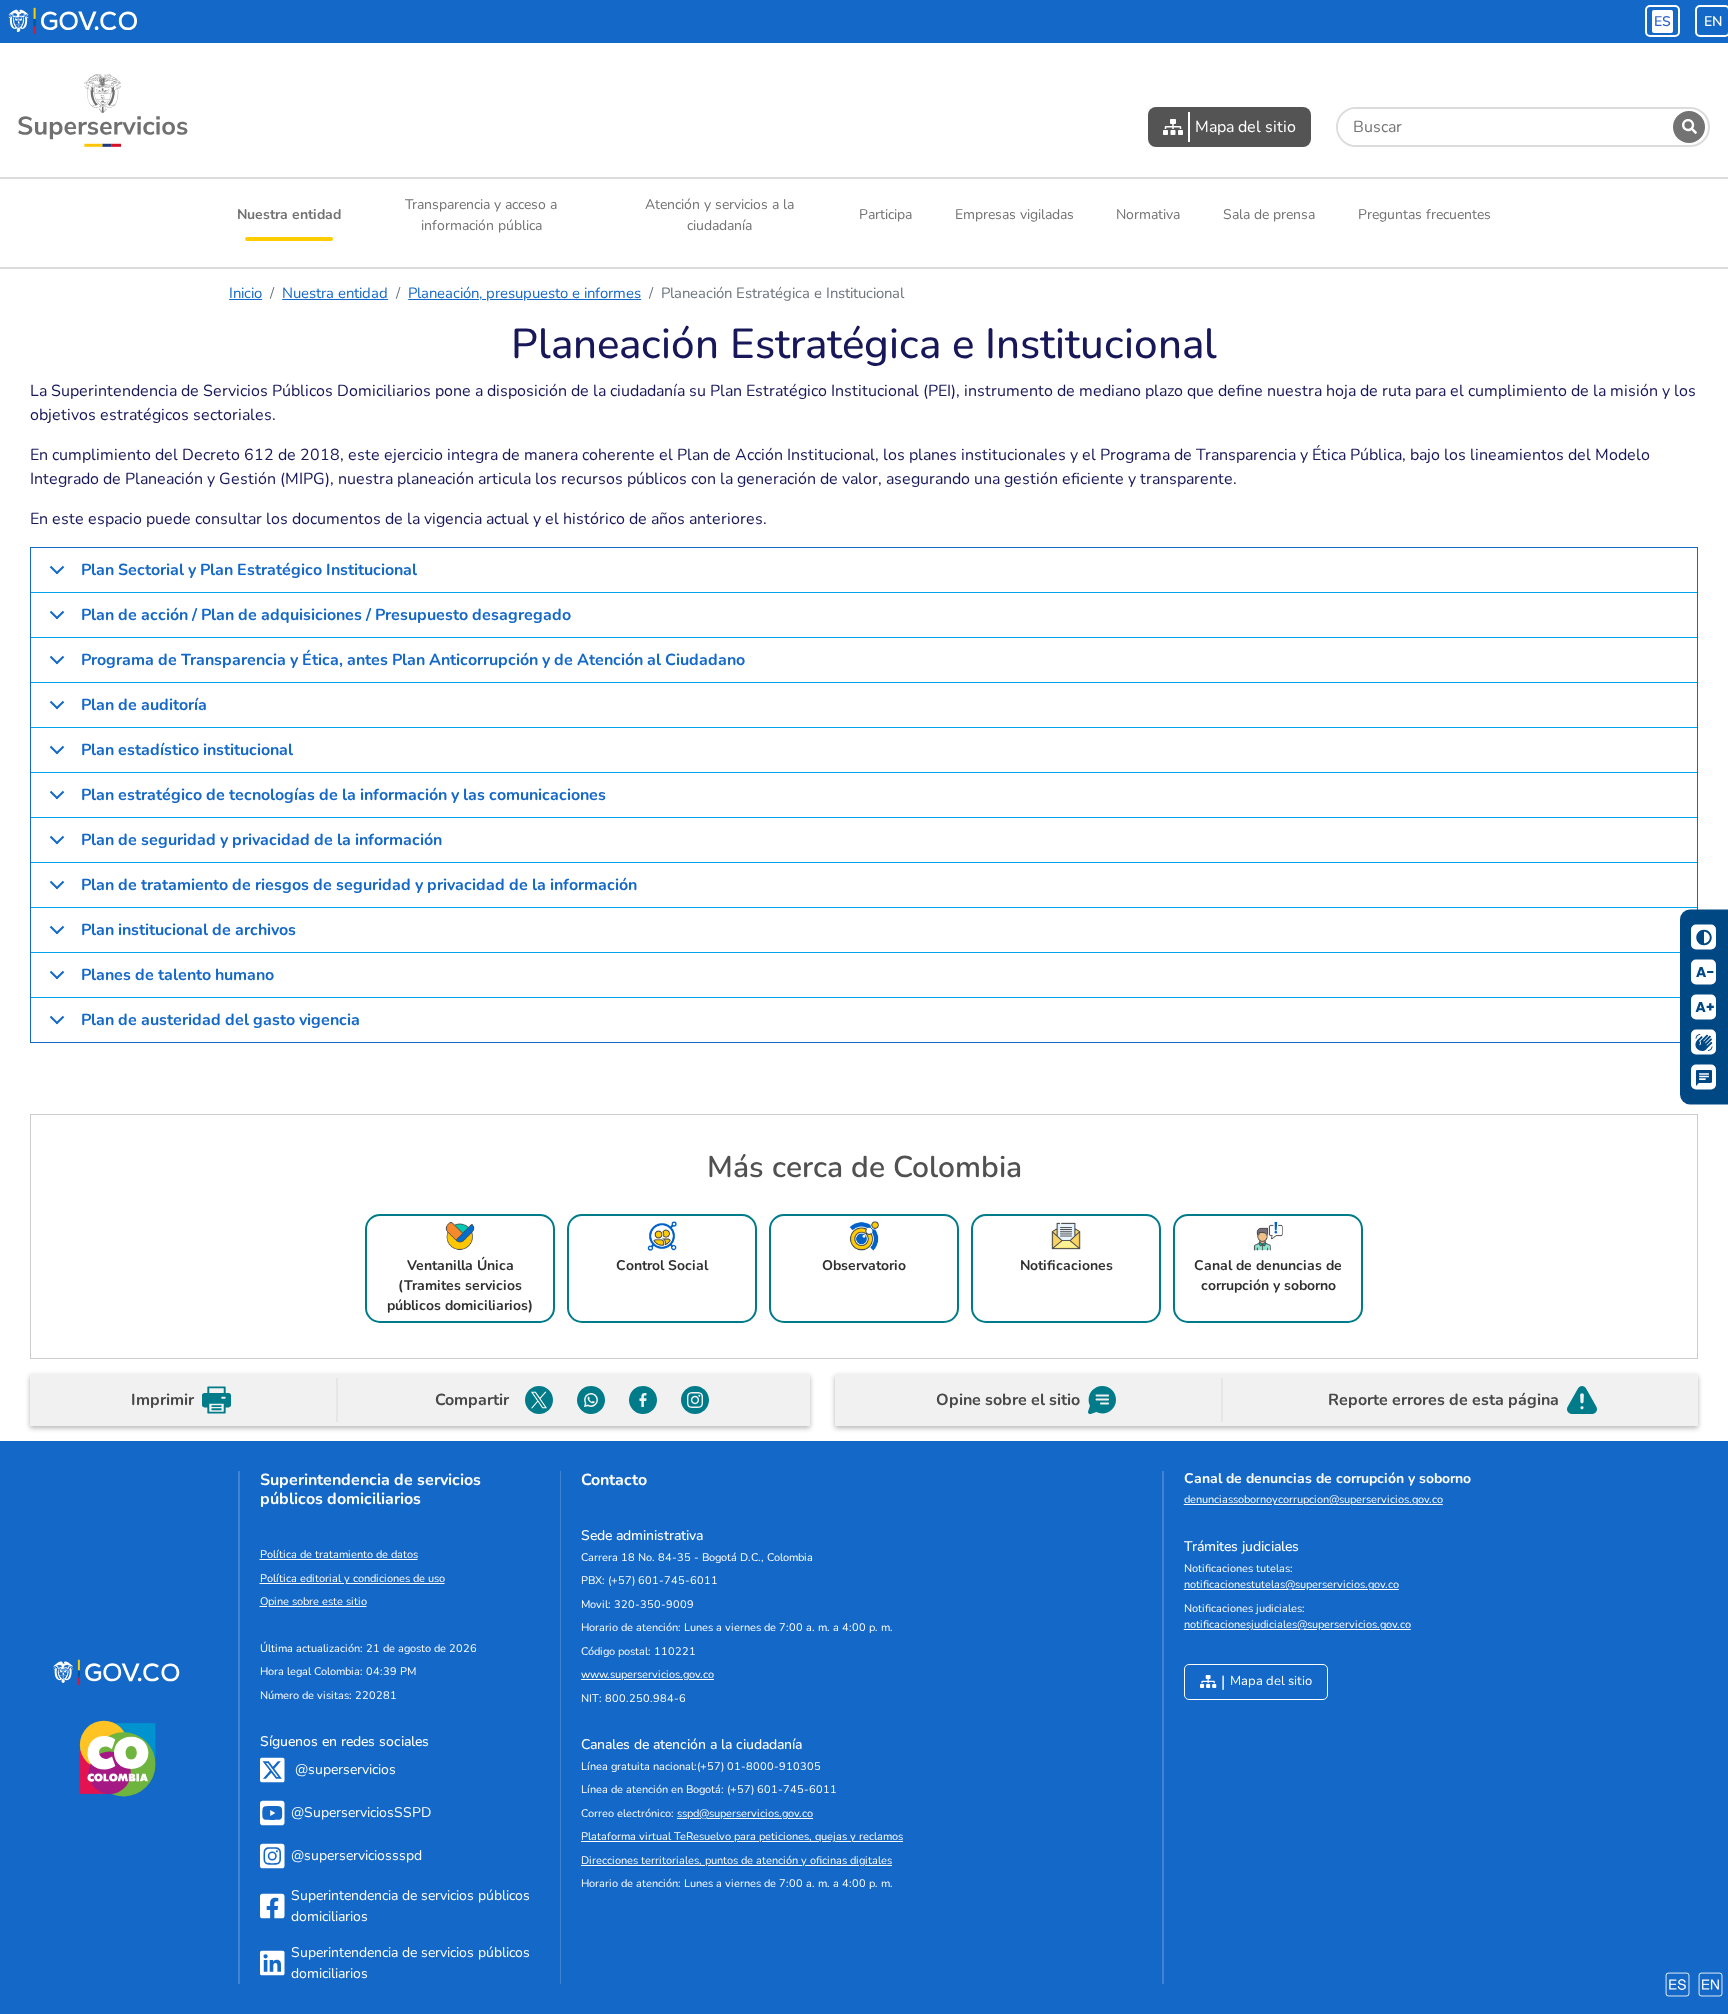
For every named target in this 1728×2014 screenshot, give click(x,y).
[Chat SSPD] (1703, 1077)
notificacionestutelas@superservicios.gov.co (1291, 1584)
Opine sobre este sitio (313, 1601)
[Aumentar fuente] (1703, 1007)
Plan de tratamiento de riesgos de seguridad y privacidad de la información (359, 885)
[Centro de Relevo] (1703, 1042)
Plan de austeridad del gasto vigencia (222, 1020)
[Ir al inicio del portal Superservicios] (103, 110)
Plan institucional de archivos (188, 930)
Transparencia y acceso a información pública (481, 215)
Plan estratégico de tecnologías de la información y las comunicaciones (343, 795)
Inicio (245, 293)
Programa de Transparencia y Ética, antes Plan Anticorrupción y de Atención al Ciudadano (413, 660)
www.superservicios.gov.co (647, 1674)
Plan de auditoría (144, 705)
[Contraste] (1703, 937)
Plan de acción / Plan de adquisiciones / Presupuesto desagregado (326, 615)
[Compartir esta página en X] (539, 1400)
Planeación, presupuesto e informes (524, 293)
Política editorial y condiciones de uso (352, 1578)
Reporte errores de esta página (1443, 1400)
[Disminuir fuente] (1703, 972)
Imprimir (162, 1400)
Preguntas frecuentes (1424, 214)
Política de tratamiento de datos (339, 1554)
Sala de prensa (1269, 214)
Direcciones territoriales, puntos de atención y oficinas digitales (736, 1860)
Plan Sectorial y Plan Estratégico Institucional (249, 570)
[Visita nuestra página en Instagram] (695, 1400)
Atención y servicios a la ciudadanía (719, 215)
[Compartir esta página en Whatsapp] (591, 1400)
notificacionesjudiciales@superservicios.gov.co (1297, 1624)
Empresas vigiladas (1014, 214)
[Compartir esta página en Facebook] (643, 1400)
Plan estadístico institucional (187, 750)
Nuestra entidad (289, 214)
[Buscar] (1689, 127)
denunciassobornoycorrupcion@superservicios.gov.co (1313, 1499)
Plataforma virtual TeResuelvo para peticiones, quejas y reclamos (742, 1836)
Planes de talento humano (177, 975)
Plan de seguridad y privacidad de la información (261, 840)
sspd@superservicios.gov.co (745, 1813)
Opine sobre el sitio (1008, 1400)
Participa (885, 214)
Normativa (1148, 214)
